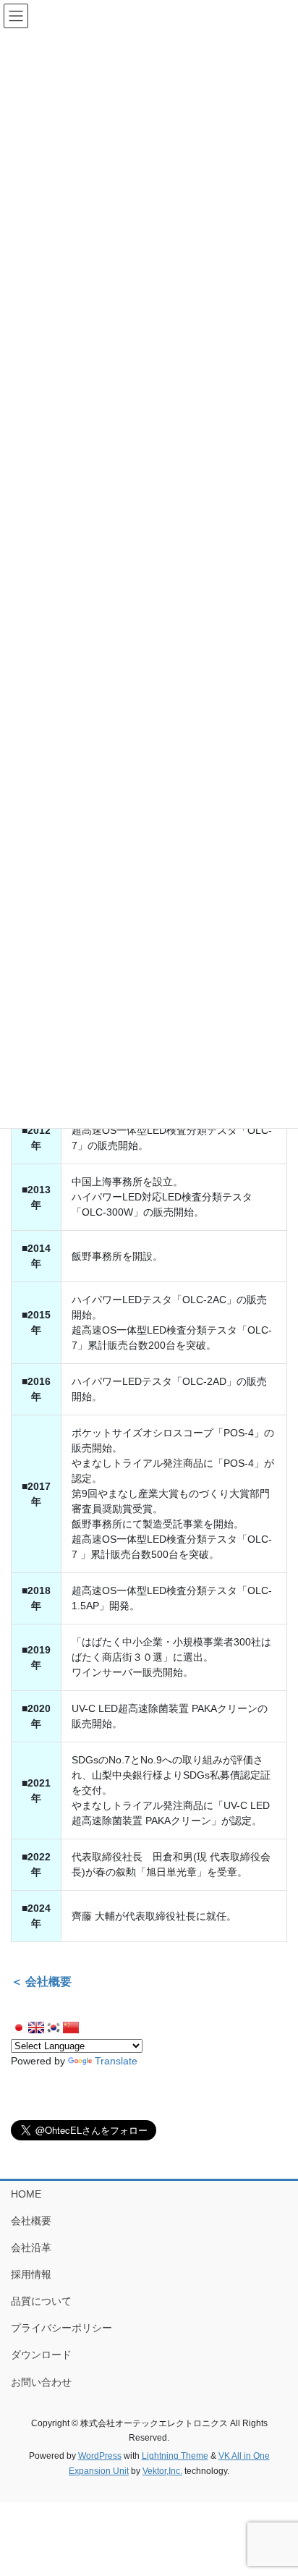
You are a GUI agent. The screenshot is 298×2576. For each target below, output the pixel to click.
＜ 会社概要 (41, 1982)
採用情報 (31, 2274)
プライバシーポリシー (61, 2328)
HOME (26, 2194)
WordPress (100, 2456)
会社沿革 (31, 2247)
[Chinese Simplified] (71, 2028)
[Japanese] (19, 2028)
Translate (116, 2061)
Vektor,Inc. (162, 2471)
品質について (41, 2301)
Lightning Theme (175, 2456)
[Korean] (54, 2028)
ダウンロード (41, 2355)
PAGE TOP (277, 2486)
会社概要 (31, 2221)
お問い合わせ (41, 2382)
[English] (36, 2028)
